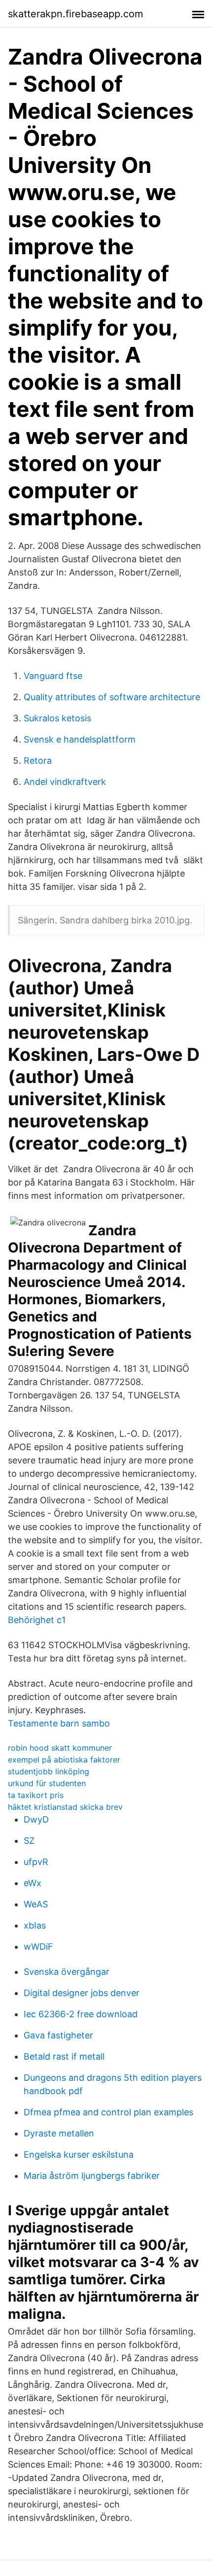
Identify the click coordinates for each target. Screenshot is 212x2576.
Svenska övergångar (67, 1972)
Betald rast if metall (64, 2056)
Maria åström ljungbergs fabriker (92, 2176)
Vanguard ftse (53, 676)
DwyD (36, 1819)
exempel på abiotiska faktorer (64, 1760)
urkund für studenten (47, 1783)
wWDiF (38, 1947)
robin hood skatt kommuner (60, 1748)
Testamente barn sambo (59, 1723)
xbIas (35, 1925)
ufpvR (36, 1862)
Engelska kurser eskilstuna (79, 2154)
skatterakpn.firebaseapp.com (75, 14)
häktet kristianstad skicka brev (65, 1807)
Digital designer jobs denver (82, 1993)
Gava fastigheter (58, 2035)
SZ (29, 1841)
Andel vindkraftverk (65, 782)
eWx (33, 1883)
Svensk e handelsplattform (80, 739)
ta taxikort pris (36, 1795)
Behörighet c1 (37, 1620)
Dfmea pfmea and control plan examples (108, 2112)
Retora (38, 761)
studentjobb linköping (49, 1771)
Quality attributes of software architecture (112, 697)
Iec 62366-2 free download (81, 2014)
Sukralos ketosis (57, 718)
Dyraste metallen (59, 2133)
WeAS (36, 1904)
